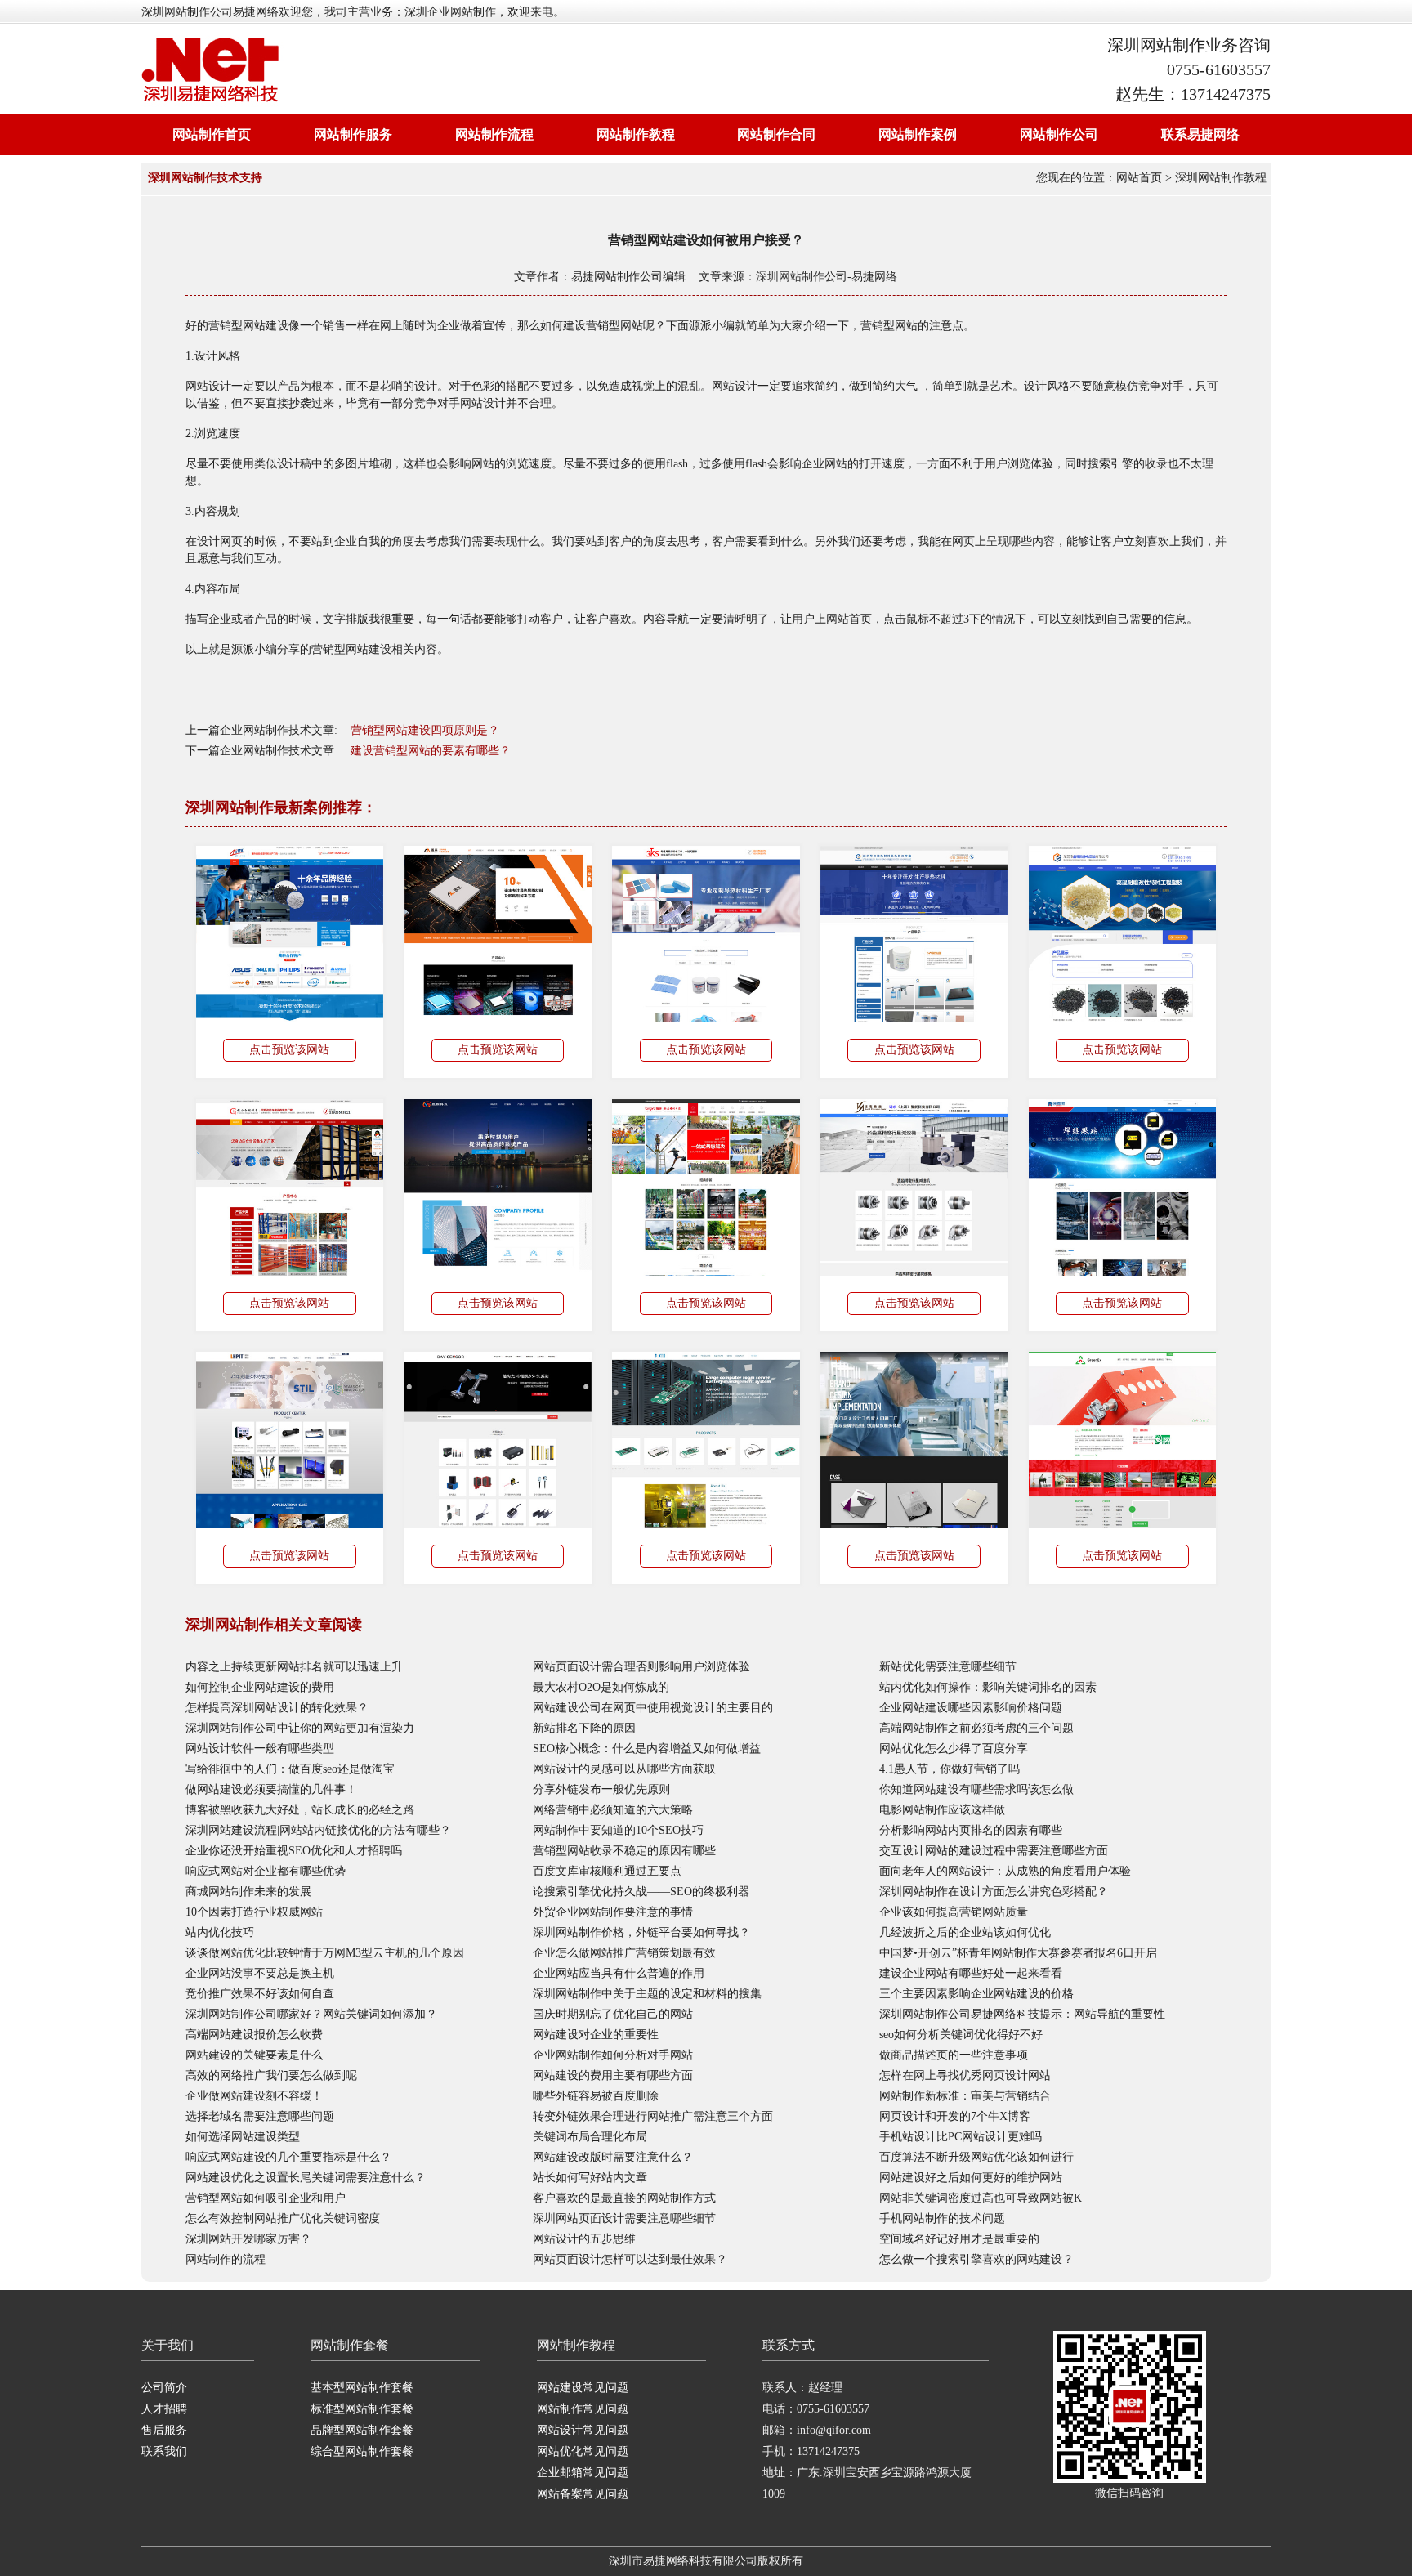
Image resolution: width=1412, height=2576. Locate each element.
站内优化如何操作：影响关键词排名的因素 (988, 1687)
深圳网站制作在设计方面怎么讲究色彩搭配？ (994, 1892)
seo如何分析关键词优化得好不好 (961, 2035)
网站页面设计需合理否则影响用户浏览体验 (641, 1667)
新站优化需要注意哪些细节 (948, 1667)
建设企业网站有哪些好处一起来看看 (971, 1973)
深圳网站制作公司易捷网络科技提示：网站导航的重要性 (1022, 2014)
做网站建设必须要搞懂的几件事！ (271, 1789)
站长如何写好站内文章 (590, 2178)
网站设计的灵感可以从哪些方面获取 (624, 1769)
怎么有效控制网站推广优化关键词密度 (283, 2218)
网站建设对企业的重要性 (596, 2035)
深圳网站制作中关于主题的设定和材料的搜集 (647, 1994)
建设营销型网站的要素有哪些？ (431, 751)
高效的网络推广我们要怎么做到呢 (271, 2075)
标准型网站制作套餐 (362, 2409)
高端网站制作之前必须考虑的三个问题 (976, 1728)
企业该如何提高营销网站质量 (954, 1912)
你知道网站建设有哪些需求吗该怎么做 (976, 1789)
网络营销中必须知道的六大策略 (613, 1810)
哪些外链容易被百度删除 (596, 2096)
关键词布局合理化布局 (590, 2137)
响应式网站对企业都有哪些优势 (266, 1871)
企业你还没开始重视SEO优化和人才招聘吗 (294, 1851)
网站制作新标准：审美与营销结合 (965, 2096)
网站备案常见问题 (583, 2494)
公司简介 (164, 2388)
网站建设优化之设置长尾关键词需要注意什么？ (306, 2178)
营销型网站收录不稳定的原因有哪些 (624, 1851)
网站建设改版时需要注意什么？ (613, 2157)
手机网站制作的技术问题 (942, 2218)
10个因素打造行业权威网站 (254, 1912)
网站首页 (1139, 178)
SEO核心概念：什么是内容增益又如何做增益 (647, 1749)
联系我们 (164, 2451)
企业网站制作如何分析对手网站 (613, 2055)
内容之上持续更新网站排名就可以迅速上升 (294, 1667)
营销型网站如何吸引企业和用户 (266, 2198)
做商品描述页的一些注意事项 (954, 2055)
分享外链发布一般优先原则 (601, 1789)
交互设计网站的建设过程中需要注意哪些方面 (994, 1851)
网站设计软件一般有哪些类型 (260, 1749)
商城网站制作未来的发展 (248, 1892)
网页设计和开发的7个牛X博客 (955, 2116)
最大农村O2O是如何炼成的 (601, 1687)
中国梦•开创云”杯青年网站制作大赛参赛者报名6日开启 (1018, 1953)
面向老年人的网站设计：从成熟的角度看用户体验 (1005, 1871)
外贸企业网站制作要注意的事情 (613, 1912)
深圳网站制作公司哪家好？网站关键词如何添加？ (311, 2014)
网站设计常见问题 (583, 2430)
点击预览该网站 (289, 1050)
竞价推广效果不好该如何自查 (260, 1994)
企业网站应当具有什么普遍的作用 (619, 1973)
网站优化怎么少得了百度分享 (954, 1749)
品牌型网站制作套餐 (362, 2430)
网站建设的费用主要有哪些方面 (613, 2075)
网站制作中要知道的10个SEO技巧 (618, 1830)
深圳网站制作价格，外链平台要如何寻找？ (641, 1932)
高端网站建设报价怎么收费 (254, 2035)
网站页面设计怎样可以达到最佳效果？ (630, 2259)
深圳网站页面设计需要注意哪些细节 (624, 2218)
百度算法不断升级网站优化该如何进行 (976, 2157)
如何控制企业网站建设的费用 (260, 1687)
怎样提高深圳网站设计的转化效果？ (277, 1708)
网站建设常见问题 (583, 2388)
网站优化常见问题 (583, 2451)
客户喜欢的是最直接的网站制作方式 (624, 2198)
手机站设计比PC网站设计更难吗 (961, 2137)
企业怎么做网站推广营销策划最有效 (624, 1953)
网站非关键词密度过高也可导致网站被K (981, 2198)
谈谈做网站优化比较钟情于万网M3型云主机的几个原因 (325, 1953)
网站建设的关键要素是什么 (254, 2055)
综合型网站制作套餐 (362, 2451)
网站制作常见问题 (583, 2409)
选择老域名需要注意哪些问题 (260, 2116)
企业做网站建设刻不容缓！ (254, 2096)
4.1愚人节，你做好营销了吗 (950, 1769)
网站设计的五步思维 (584, 2239)
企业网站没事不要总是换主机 (260, 1973)
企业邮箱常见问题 (583, 2473)
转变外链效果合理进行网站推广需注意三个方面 (653, 2116)
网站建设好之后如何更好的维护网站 (971, 2178)
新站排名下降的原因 (584, 1728)
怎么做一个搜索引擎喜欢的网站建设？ (976, 2259)
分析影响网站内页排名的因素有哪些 (971, 1830)
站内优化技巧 (220, 1932)
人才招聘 (164, 2409)
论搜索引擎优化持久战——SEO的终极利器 (641, 1892)
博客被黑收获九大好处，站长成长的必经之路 (300, 1810)
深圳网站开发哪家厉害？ (248, 2239)
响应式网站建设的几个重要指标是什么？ (288, 2157)
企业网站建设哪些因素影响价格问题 (971, 1708)
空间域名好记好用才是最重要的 (959, 2239)
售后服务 (164, 2430)
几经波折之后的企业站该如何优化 (965, 1932)
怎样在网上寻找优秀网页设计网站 (965, 2075)
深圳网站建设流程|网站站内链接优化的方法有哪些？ (318, 1830)
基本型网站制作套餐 (362, 2388)
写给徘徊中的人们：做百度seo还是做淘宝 (290, 1769)
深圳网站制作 (790, 277)
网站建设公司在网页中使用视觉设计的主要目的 (653, 1708)
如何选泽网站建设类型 (243, 2137)
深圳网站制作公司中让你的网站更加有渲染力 (300, 1728)
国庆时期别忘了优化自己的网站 (613, 2014)
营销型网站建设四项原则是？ (425, 730)
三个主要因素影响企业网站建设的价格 (976, 1994)
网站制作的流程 (226, 2259)
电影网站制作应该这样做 (942, 1810)
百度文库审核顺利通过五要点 (607, 1871)
